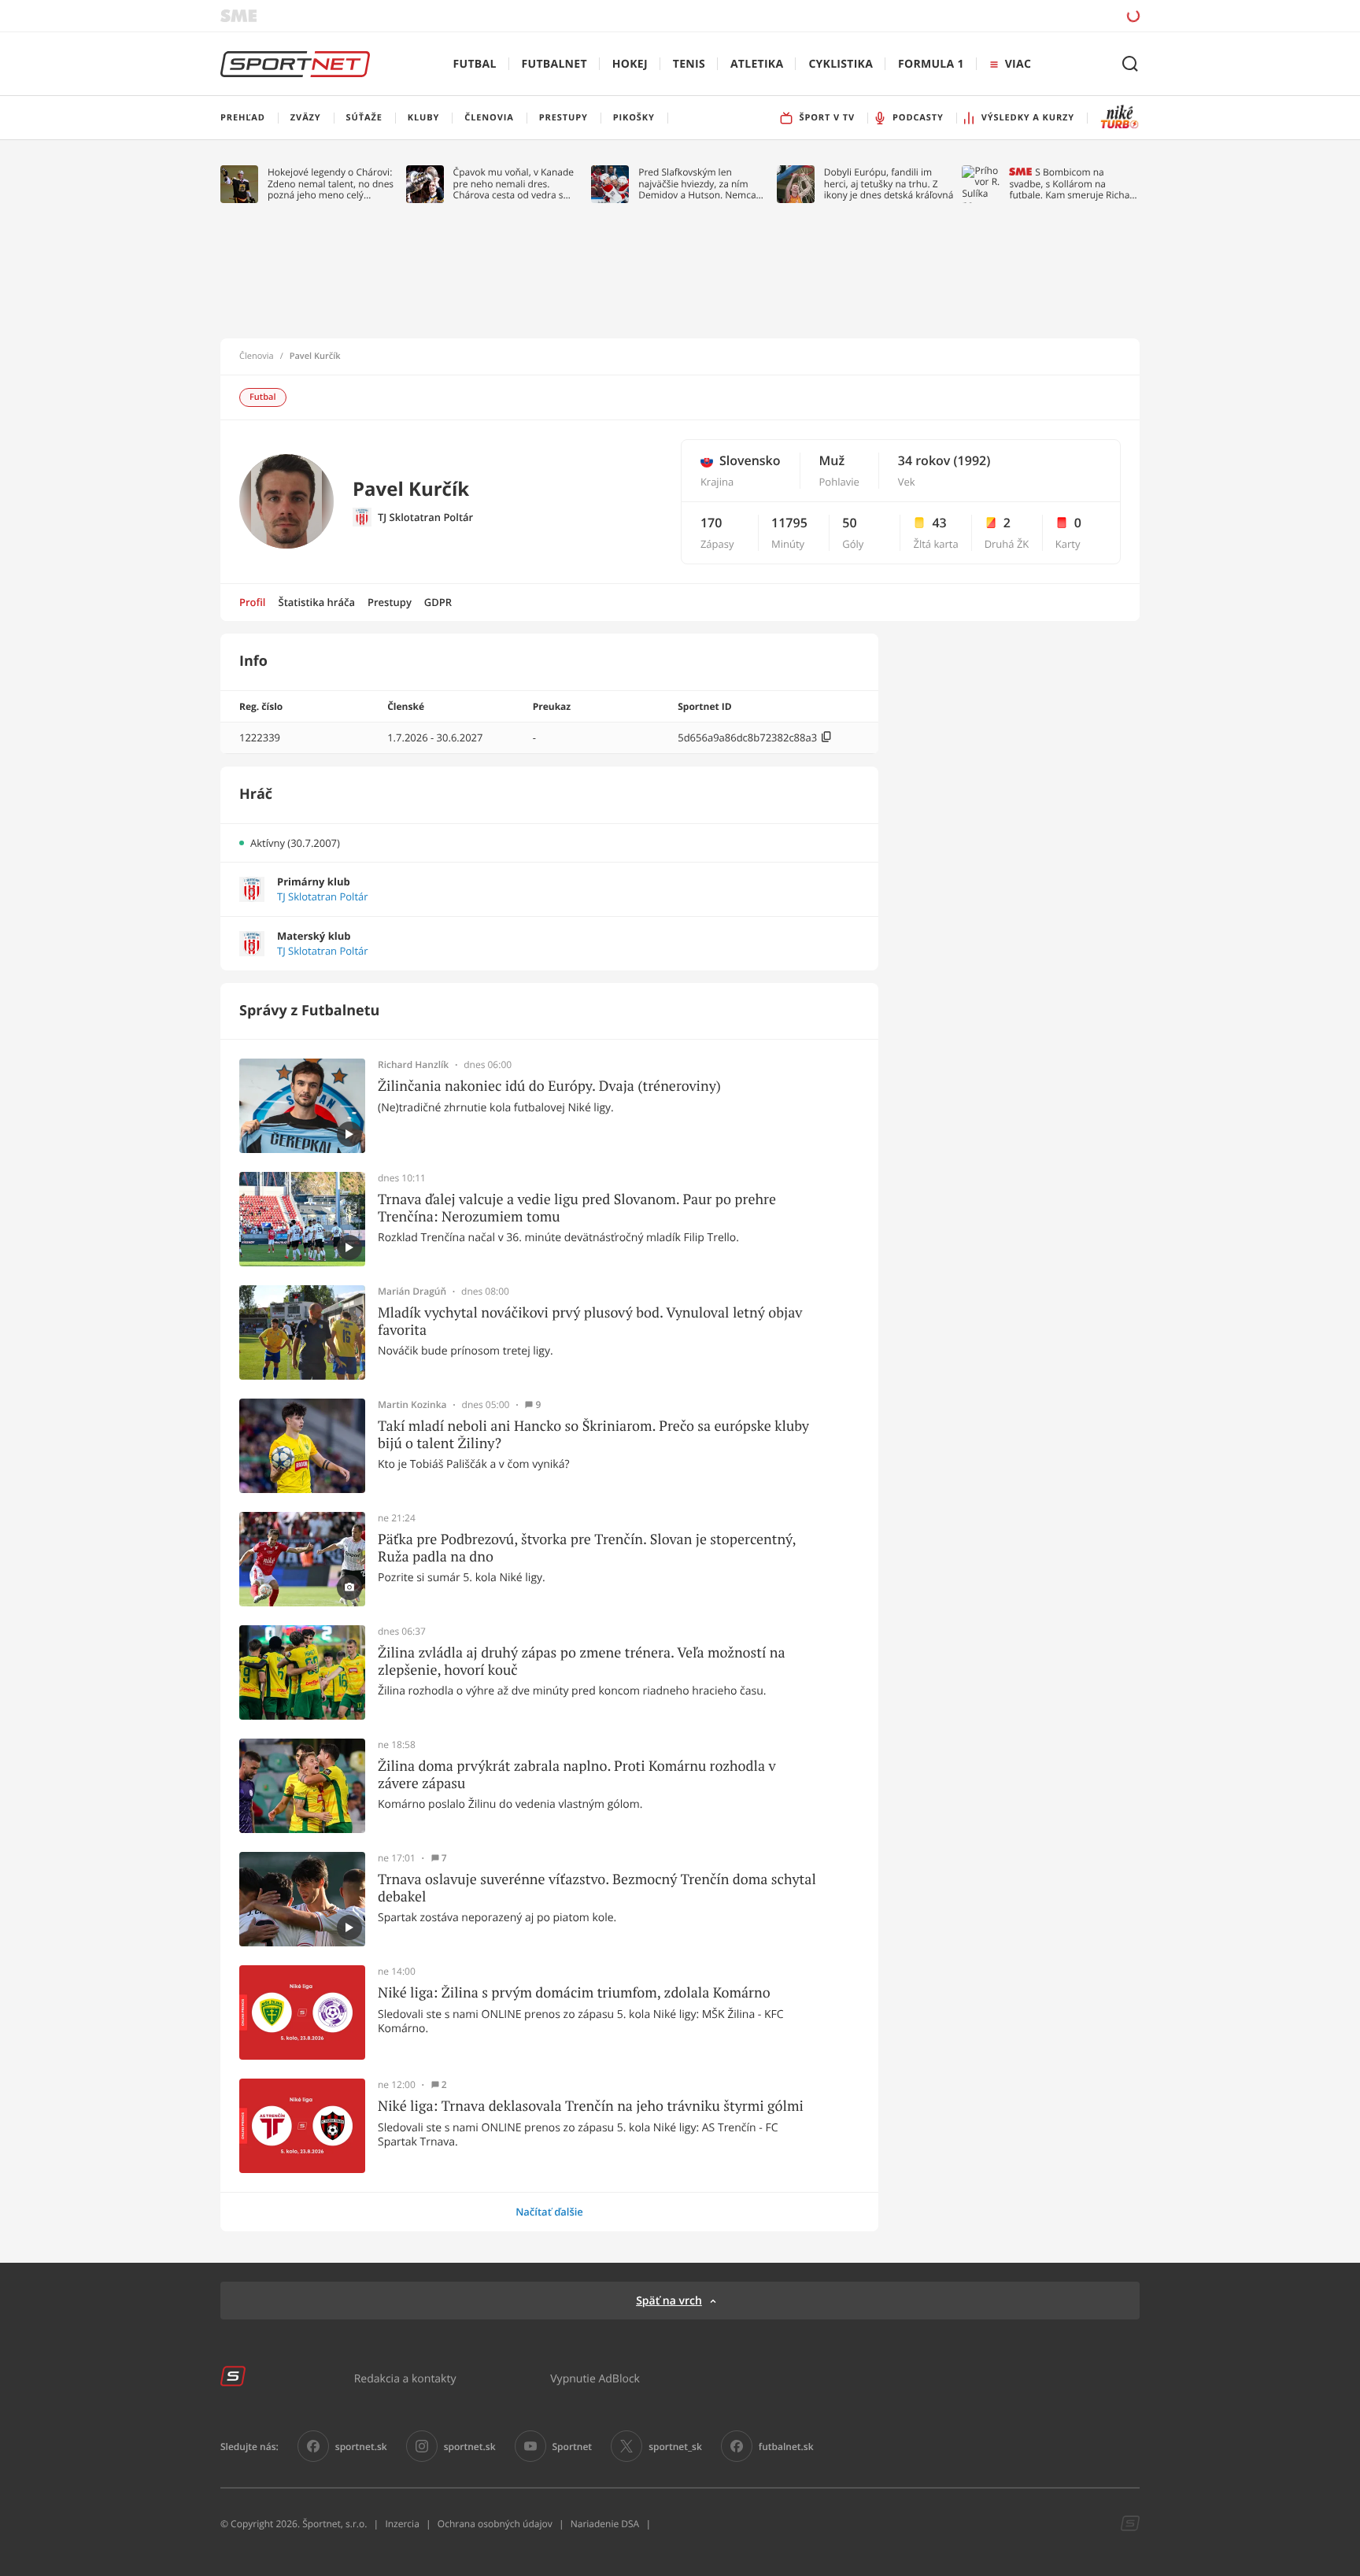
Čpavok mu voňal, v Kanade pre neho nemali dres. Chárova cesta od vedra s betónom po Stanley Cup (514, 184)
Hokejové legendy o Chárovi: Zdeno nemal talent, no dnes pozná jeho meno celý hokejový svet (331, 184)
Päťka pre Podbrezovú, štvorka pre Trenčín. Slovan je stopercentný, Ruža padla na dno (587, 1548)
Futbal (475, 64)
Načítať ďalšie (549, 2212)
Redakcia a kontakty (405, 2378)
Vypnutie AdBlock (595, 2378)
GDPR (438, 602)
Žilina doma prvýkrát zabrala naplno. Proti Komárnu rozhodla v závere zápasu (577, 1774)
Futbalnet (554, 64)
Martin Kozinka (412, 1405)
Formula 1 (931, 64)
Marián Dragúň (412, 1292)
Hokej (630, 64)
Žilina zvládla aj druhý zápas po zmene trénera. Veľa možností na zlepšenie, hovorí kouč (582, 1661)
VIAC (1018, 64)
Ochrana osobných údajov (495, 2524)
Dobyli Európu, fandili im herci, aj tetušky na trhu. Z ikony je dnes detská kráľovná (889, 184)
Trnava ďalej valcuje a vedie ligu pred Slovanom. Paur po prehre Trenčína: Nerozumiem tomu (577, 1208)
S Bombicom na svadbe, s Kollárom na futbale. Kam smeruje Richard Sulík (1074, 184)
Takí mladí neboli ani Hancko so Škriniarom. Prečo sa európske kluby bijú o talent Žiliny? (593, 1434)
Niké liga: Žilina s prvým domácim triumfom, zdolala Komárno (574, 1993)
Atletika (757, 64)
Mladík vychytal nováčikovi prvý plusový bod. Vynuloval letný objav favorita (590, 1321)
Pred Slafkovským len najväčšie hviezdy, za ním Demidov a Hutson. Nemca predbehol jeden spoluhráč (698, 184)
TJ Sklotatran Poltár (425, 517)
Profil (253, 602)
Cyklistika (841, 64)
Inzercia (402, 2524)
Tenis (689, 64)
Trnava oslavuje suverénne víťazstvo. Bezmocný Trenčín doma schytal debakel (597, 1888)
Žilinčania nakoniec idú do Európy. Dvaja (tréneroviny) (549, 1086)
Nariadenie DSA (605, 2524)
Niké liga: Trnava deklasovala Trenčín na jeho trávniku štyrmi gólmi (591, 2106)
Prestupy (390, 602)
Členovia (257, 357)
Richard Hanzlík (413, 1065)
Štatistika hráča (317, 602)
